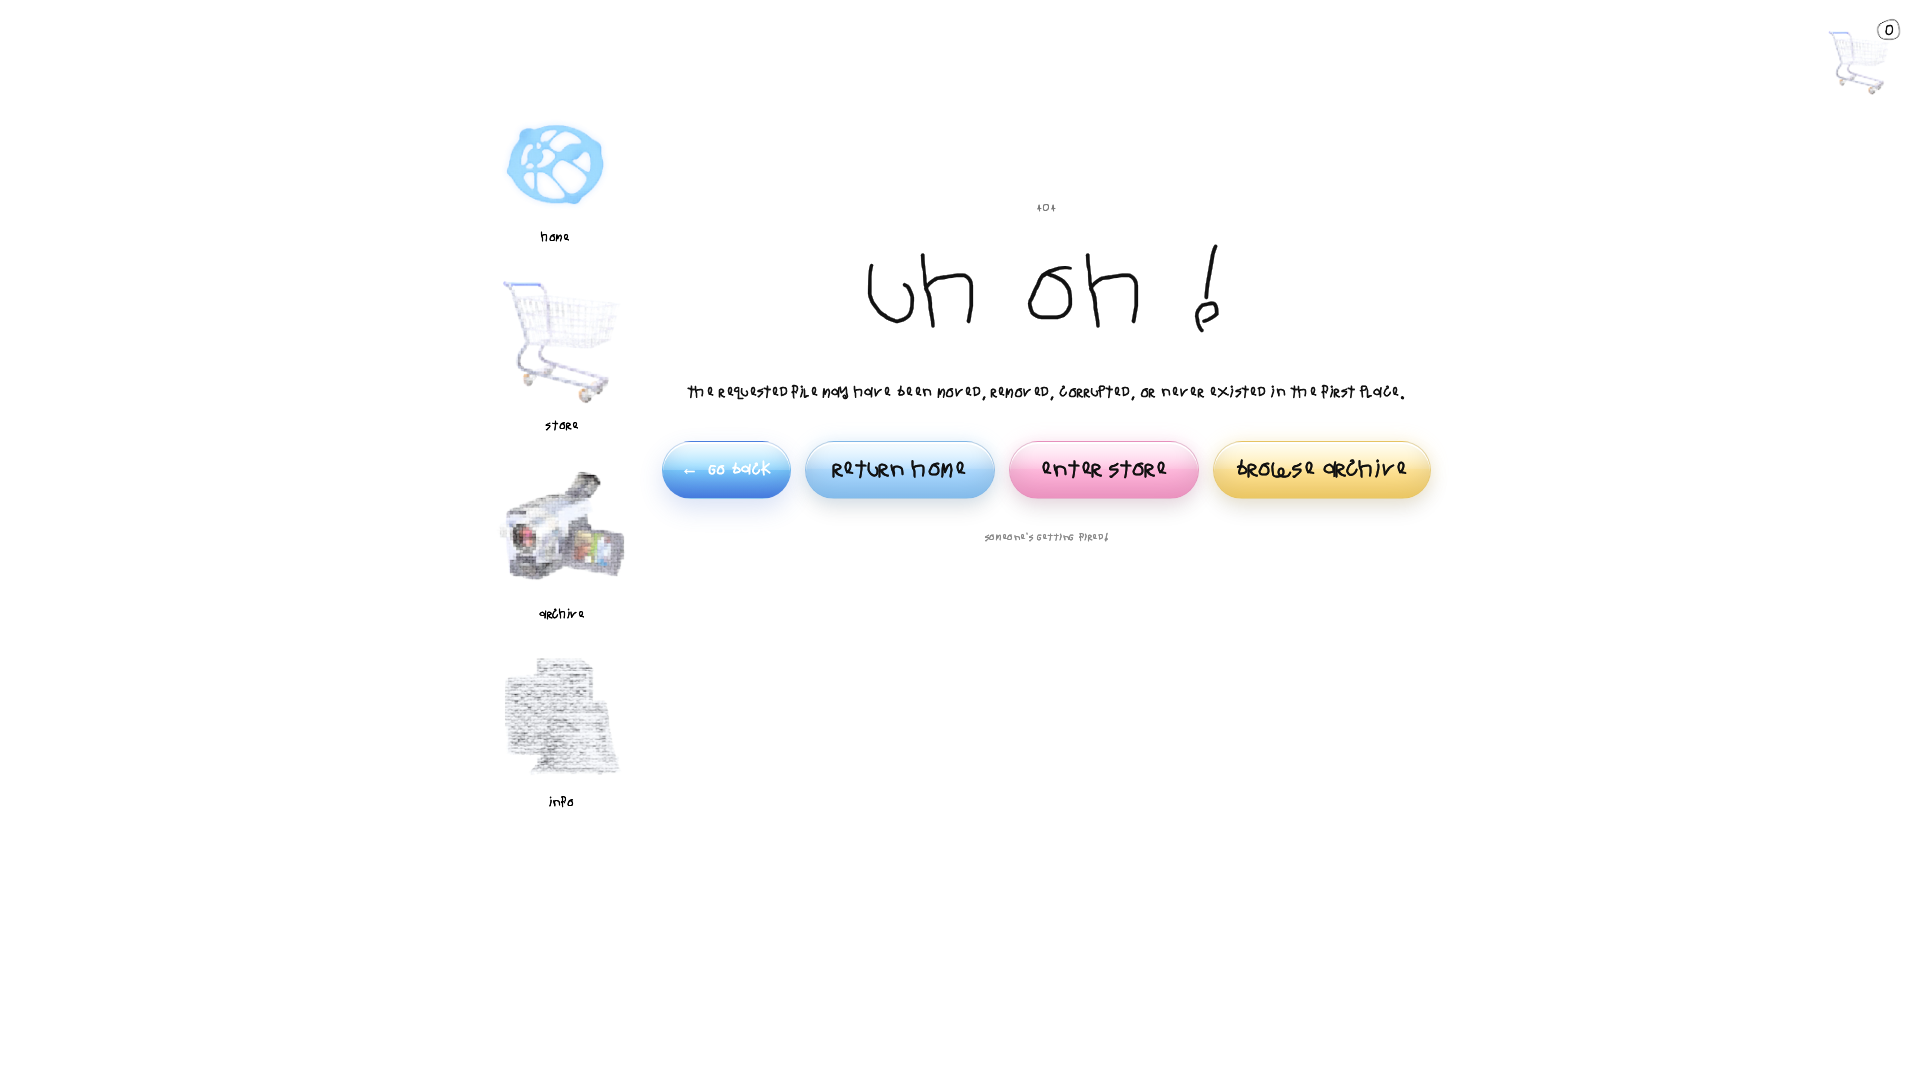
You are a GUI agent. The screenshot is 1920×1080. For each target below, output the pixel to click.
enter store (1104, 469)
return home (900, 469)
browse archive (1322, 469)
